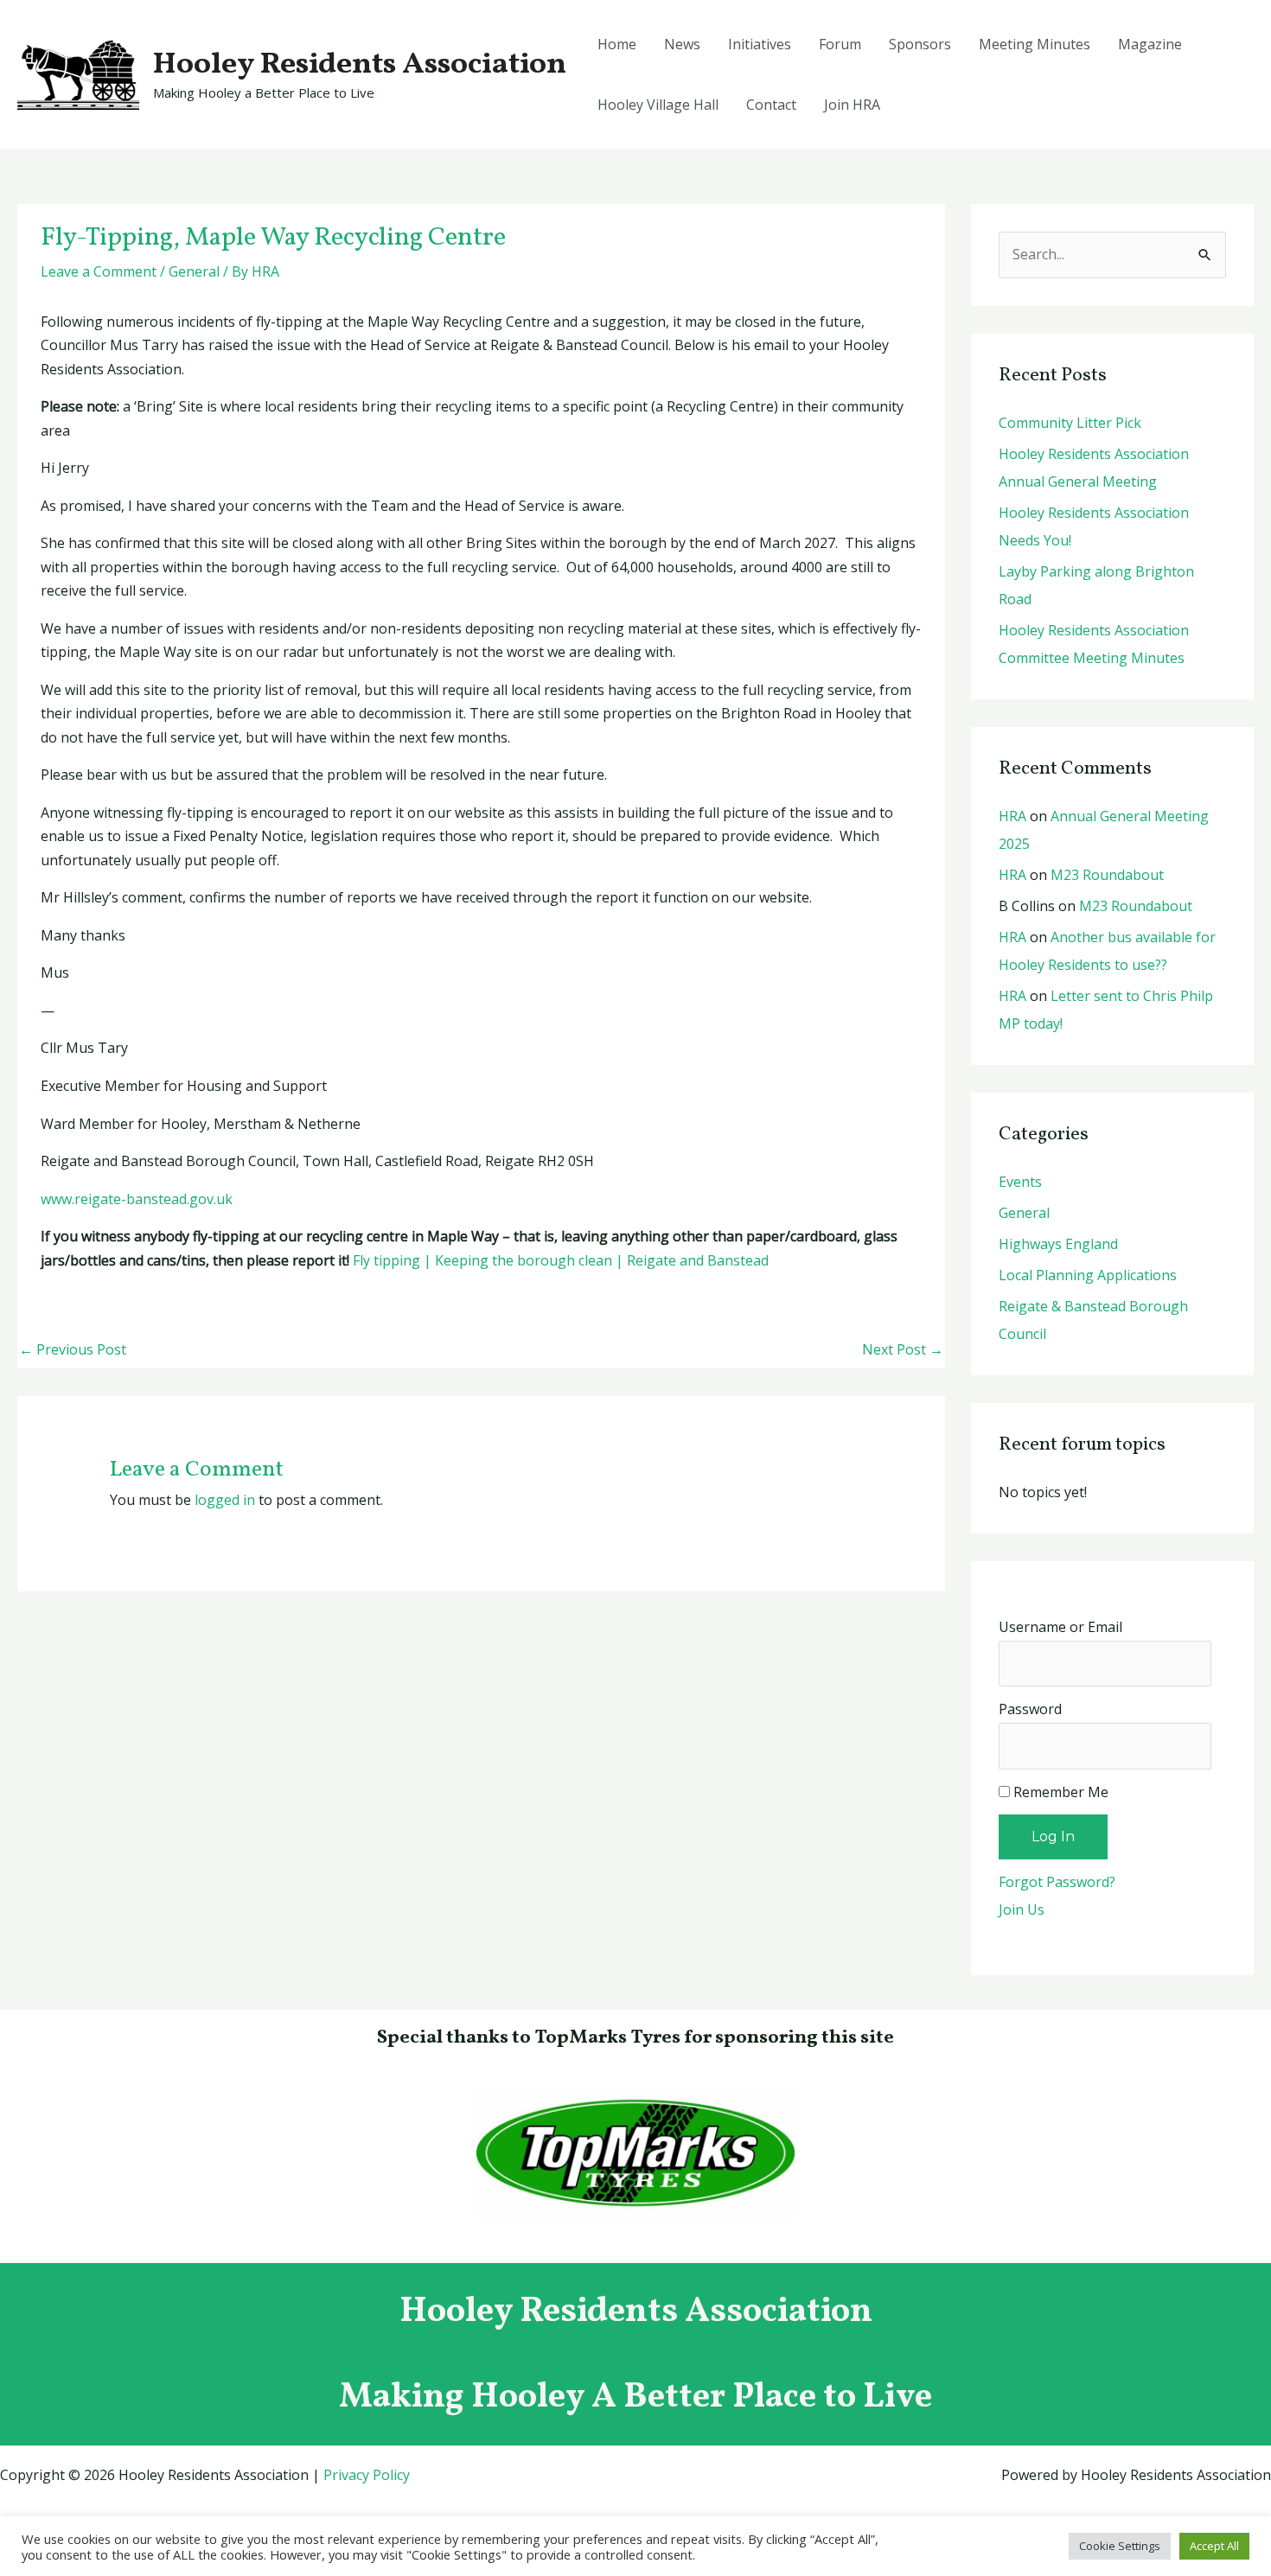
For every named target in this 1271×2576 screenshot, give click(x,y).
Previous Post (73, 1349)
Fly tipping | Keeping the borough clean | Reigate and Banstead (561, 1260)
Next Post (903, 1349)
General (194, 271)
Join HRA (852, 105)
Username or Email (1060, 1627)
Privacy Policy (367, 2475)
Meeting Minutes (1035, 44)
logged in (225, 1500)
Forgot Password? (1057, 1882)
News (682, 44)
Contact (771, 105)
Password (1030, 1709)
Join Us (1022, 1910)
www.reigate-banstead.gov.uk (137, 1199)
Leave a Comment (99, 271)
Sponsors (920, 44)
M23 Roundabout (1107, 875)
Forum (840, 44)
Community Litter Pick (1070, 423)
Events (1020, 1182)
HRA (1012, 816)
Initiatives (760, 44)
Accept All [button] (1214, 2546)
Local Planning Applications (1088, 1275)
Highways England (1058, 1244)
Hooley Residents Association (360, 65)
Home (617, 44)
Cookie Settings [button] (1120, 2546)
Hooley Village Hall (658, 105)
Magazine (1150, 44)
